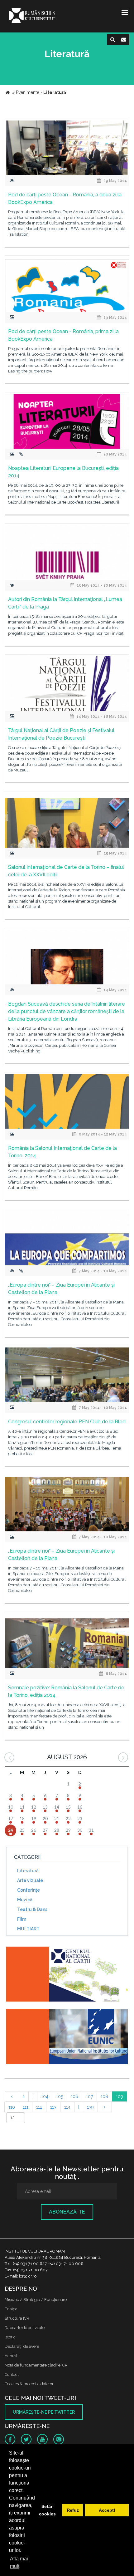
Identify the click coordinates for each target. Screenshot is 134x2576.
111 (26, 2107)
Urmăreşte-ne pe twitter (44, 2412)
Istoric (10, 2337)
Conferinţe (29, 1890)
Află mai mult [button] (19, 2562)
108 (104, 2096)
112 (39, 2107)
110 (12, 2107)
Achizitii (12, 2356)
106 (74, 2096)
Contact (12, 2374)
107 (89, 2096)
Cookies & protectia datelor (29, 2384)
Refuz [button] (73, 2510)
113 (53, 2107)
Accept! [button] (107, 2510)
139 (90, 2107)
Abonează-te (67, 2212)
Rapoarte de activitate (25, 2328)
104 (45, 2096)
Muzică (25, 1900)
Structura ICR (17, 2318)
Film (22, 1919)
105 (60, 2096)
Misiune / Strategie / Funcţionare (36, 2300)
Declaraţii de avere (22, 2346)
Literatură (28, 1871)
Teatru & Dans (32, 1909)
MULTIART (28, 1929)
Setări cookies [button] (47, 2510)
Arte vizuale (30, 1880)
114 (67, 2107)
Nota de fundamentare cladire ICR (36, 2365)
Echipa (11, 2309)
